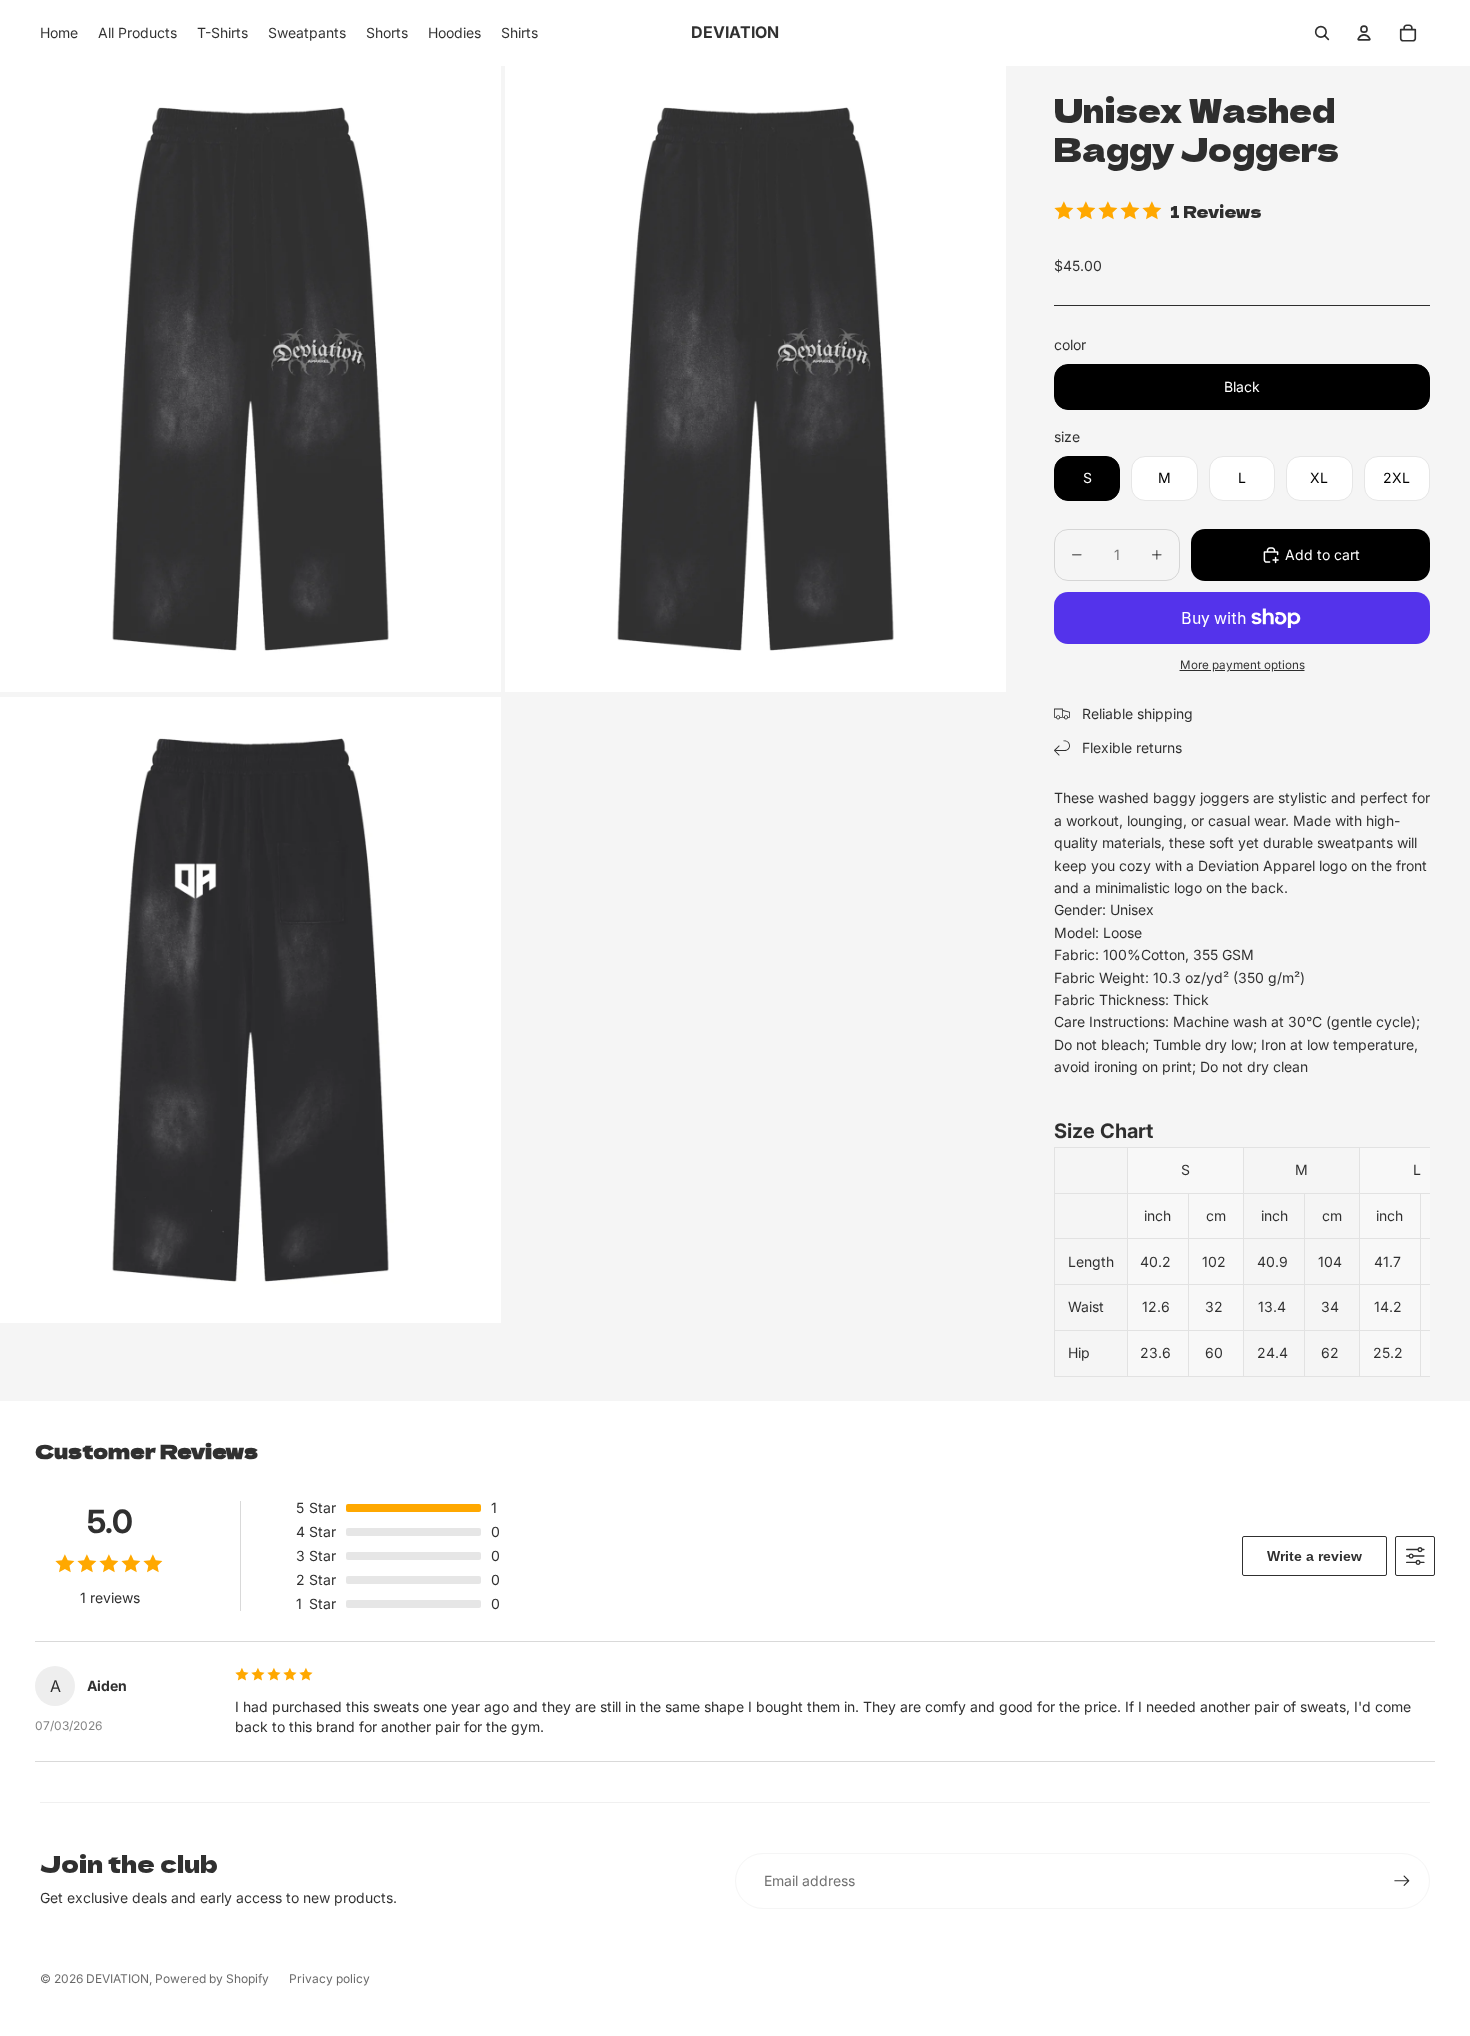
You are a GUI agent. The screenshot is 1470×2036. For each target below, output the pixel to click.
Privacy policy (329, 1978)
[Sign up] (1402, 1881)
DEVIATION (117, 1978)
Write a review (1314, 1556)
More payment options (1242, 665)
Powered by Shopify (212, 1978)
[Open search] (1322, 33)
